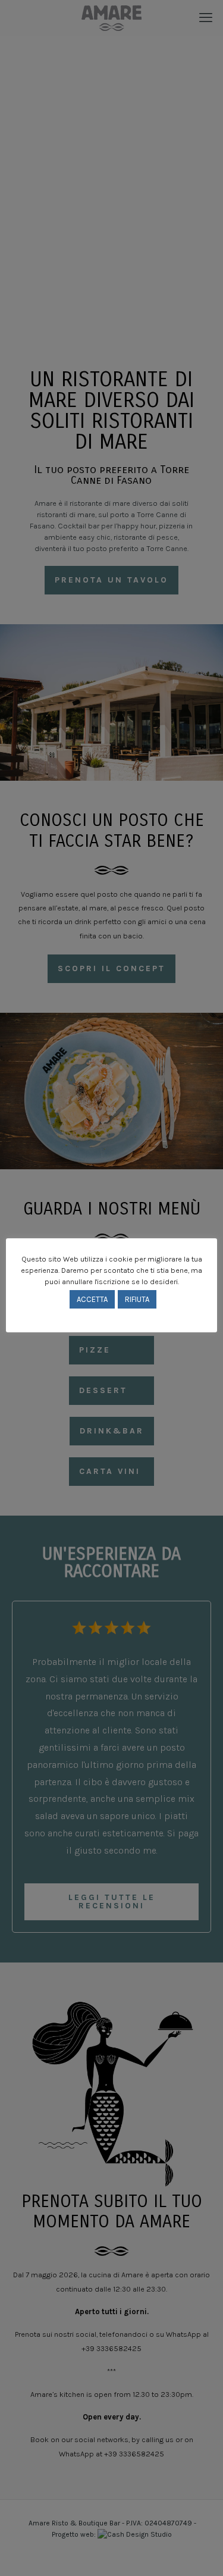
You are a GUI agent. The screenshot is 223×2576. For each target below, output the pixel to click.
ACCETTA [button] (92, 1299)
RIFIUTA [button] (137, 1299)
